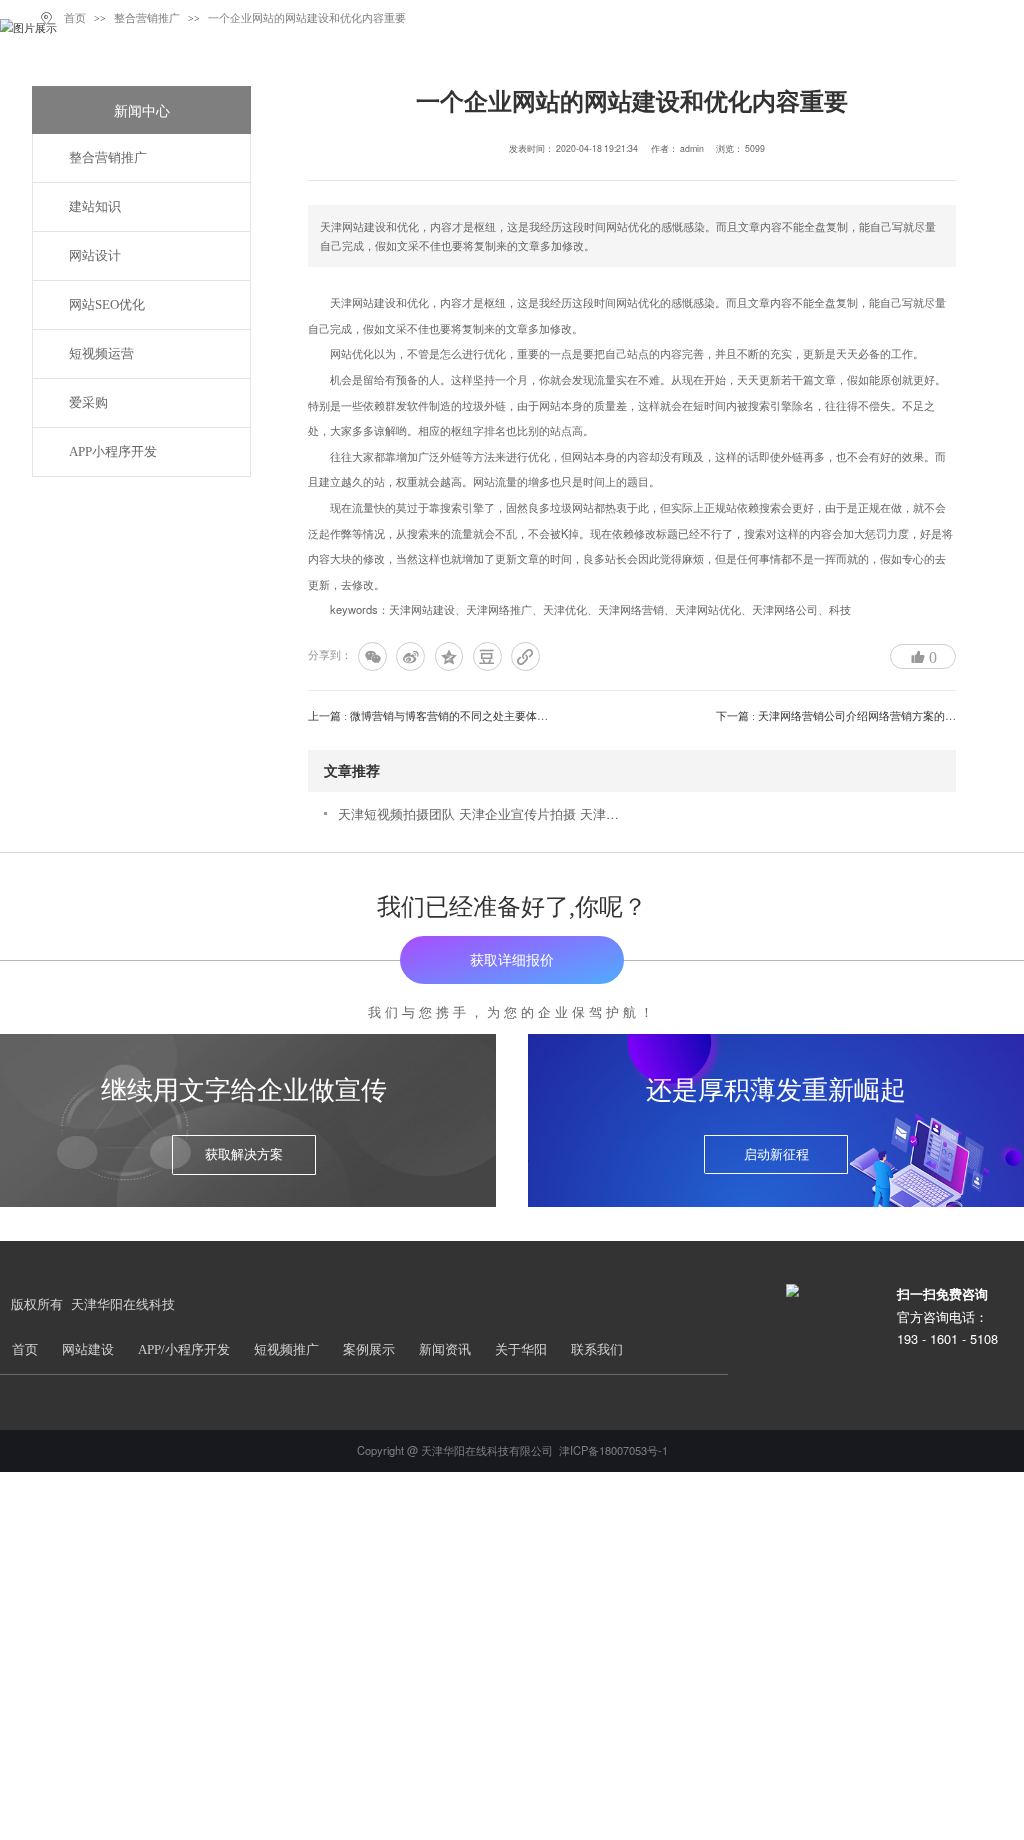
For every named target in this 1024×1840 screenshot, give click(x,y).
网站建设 (88, 1350)
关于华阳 (521, 1350)
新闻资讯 (445, 1350)
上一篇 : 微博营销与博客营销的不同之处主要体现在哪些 (444, 716)
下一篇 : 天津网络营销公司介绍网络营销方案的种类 (841, 716)
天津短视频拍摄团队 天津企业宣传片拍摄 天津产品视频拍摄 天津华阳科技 (480, 813)
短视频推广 (286, 1350)
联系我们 (597, 1350)
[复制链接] (525, 656)
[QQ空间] (449, 656)
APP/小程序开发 (184, 1350)
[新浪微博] (410, 656)
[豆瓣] (487, 656)
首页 (25, 1350)
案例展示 (369, 1350)
